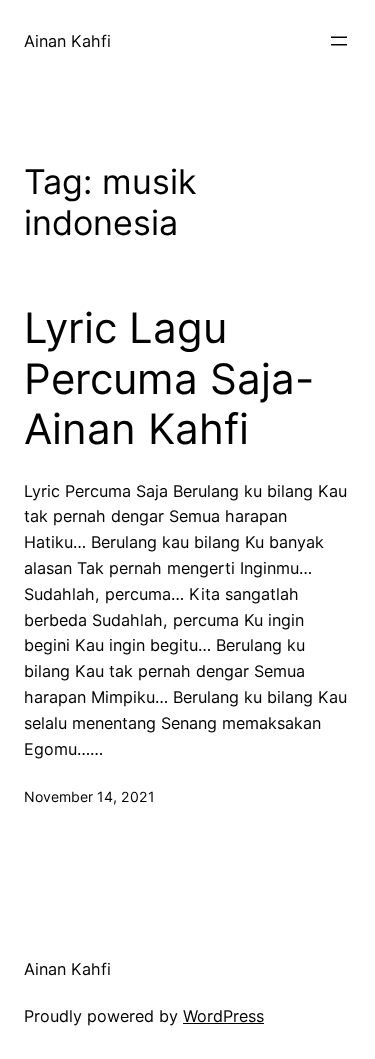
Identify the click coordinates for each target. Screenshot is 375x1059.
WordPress (223, 1016)
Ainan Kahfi (67, 41)
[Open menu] (339, 41)
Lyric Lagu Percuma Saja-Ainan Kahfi (169, 378)
